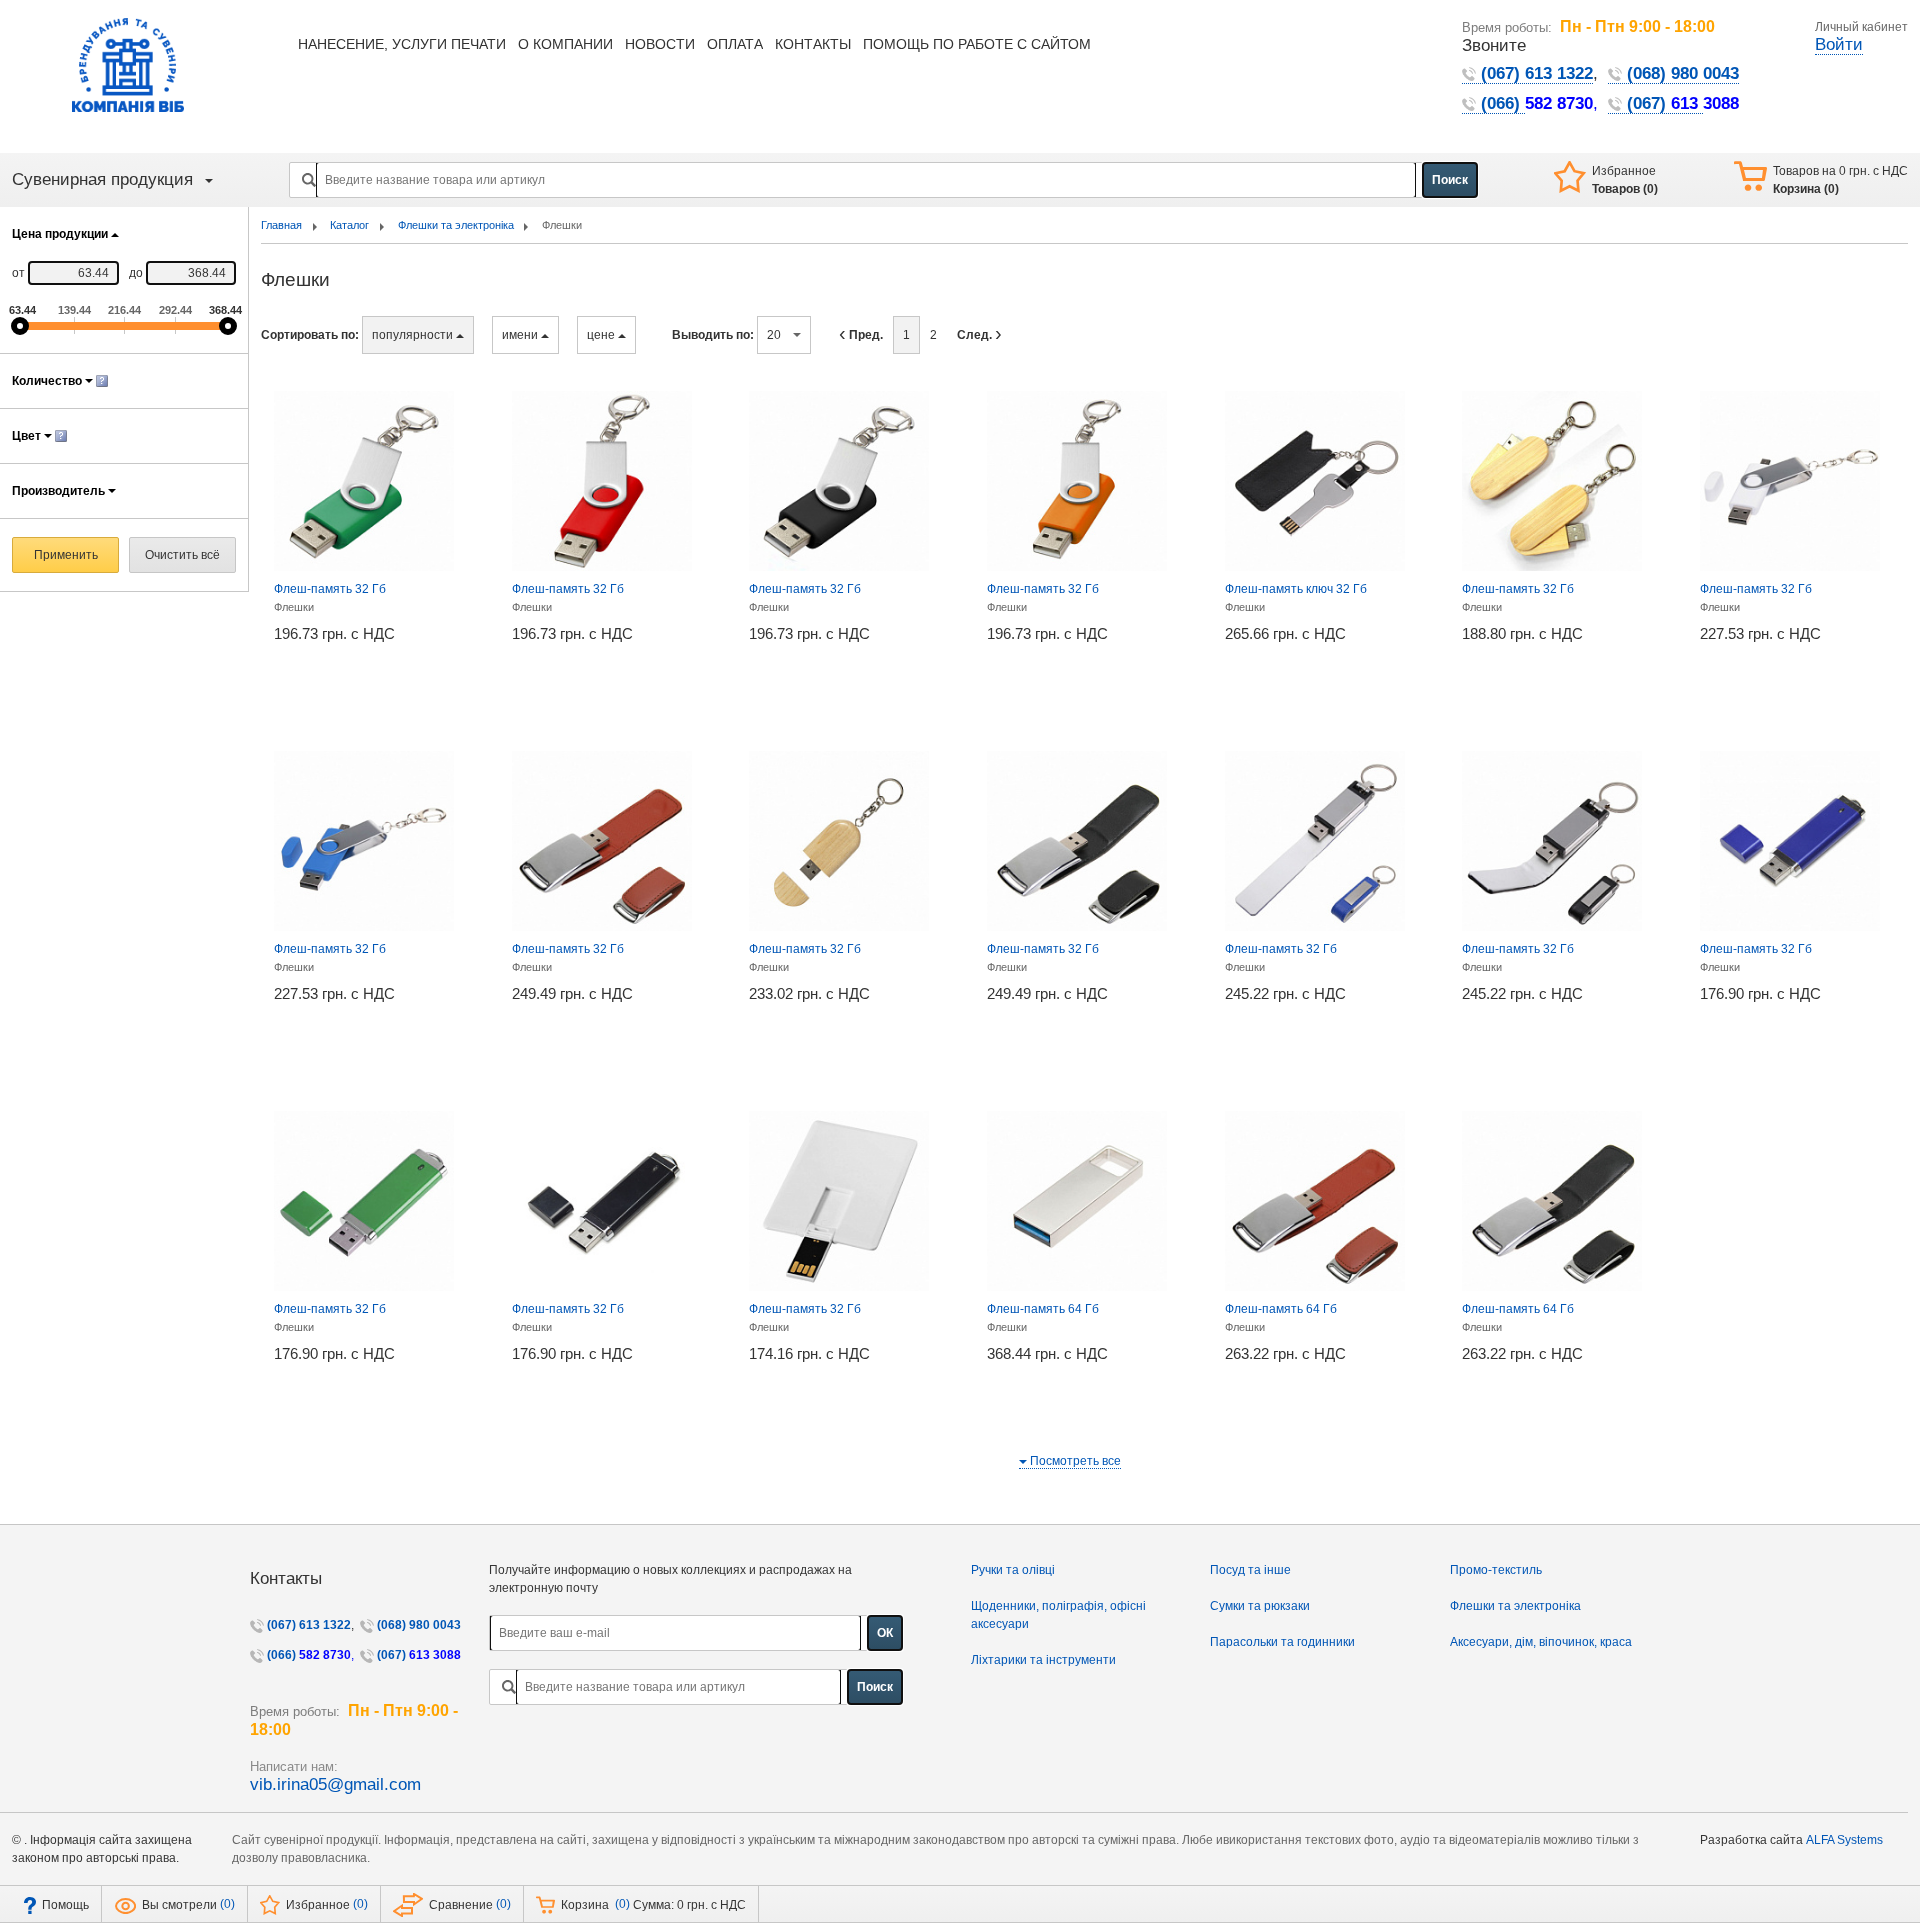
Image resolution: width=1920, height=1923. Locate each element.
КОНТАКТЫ (813, 44)
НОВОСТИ (660, 44)
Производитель (60, 491)
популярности (414, 335)
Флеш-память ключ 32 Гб (1296, 589)
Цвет (28, 436)
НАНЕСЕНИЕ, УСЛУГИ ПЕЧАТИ (402, 44)
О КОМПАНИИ (565, 44)
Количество (48, 381)
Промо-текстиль (1496, 1570)
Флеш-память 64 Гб (1043, 1309)
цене (602, 335)
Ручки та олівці (1013, 1570)
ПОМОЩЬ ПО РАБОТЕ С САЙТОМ (977, 44)
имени (521, 335)
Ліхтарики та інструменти (1043, 1660)
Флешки (294, 607)
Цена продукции (61, 234)
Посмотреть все (1074, 1461)
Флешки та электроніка (1515, 1606)
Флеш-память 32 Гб (330, 589)
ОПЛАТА (735, 44)
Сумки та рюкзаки (1260, 1606)
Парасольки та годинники (1282, 1642)
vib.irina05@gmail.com (335, 1784)
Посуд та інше (1250, 1570)
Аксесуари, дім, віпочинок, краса (1541, 1642)
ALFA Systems (1844, 1840)
